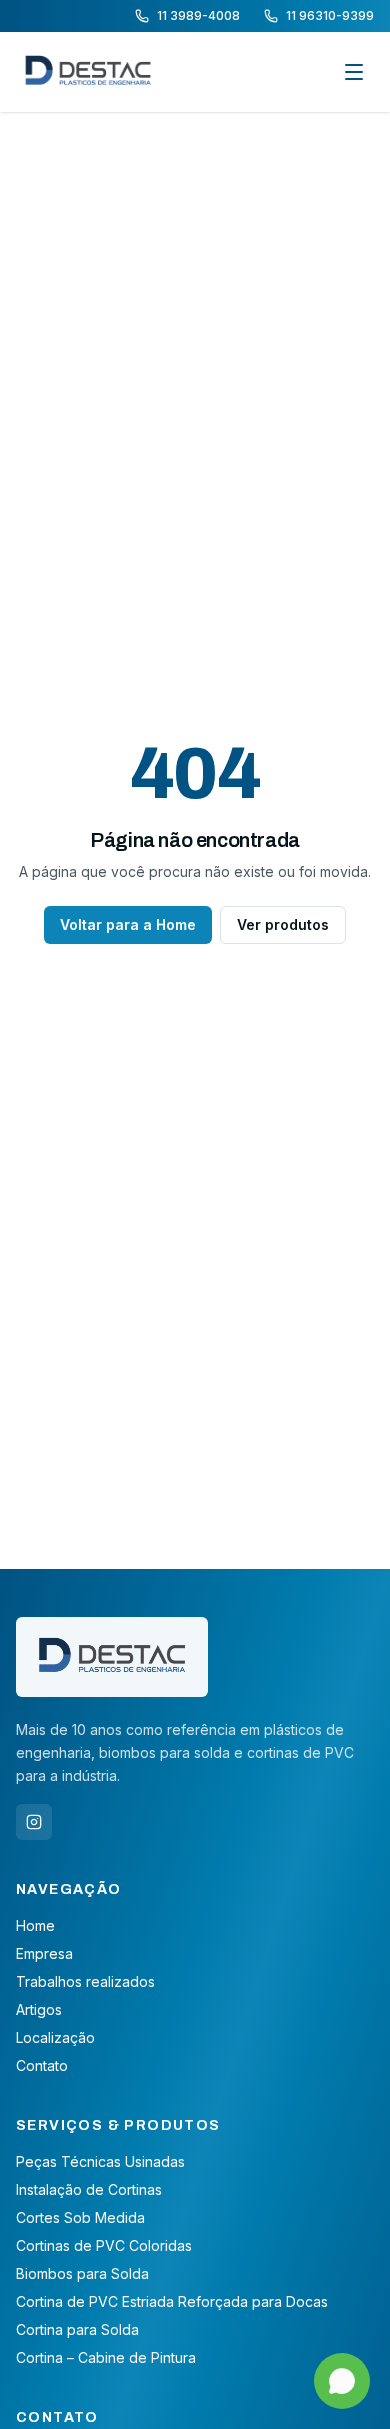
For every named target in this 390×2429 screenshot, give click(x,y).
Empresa (44, 1953)
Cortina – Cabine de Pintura (106, 2357)
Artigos (39, 2009)
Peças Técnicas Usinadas (100, 2161)
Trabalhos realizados (85, 1981)
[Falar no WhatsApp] (342, 2381)
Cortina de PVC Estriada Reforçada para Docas (172, 2301)
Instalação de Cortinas (89, 2189)
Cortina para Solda (77, 2329)
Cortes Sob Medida (80, 2217)
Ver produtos (283, 924)
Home (35, 1925)
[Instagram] (34, 1822)
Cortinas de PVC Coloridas (104, 2245)
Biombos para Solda (82, 2273)
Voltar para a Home (128, 924)
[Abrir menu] (354, 72)
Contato (42, 2065)
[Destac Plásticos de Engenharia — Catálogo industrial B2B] (88, 72)
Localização (55, 2037)
